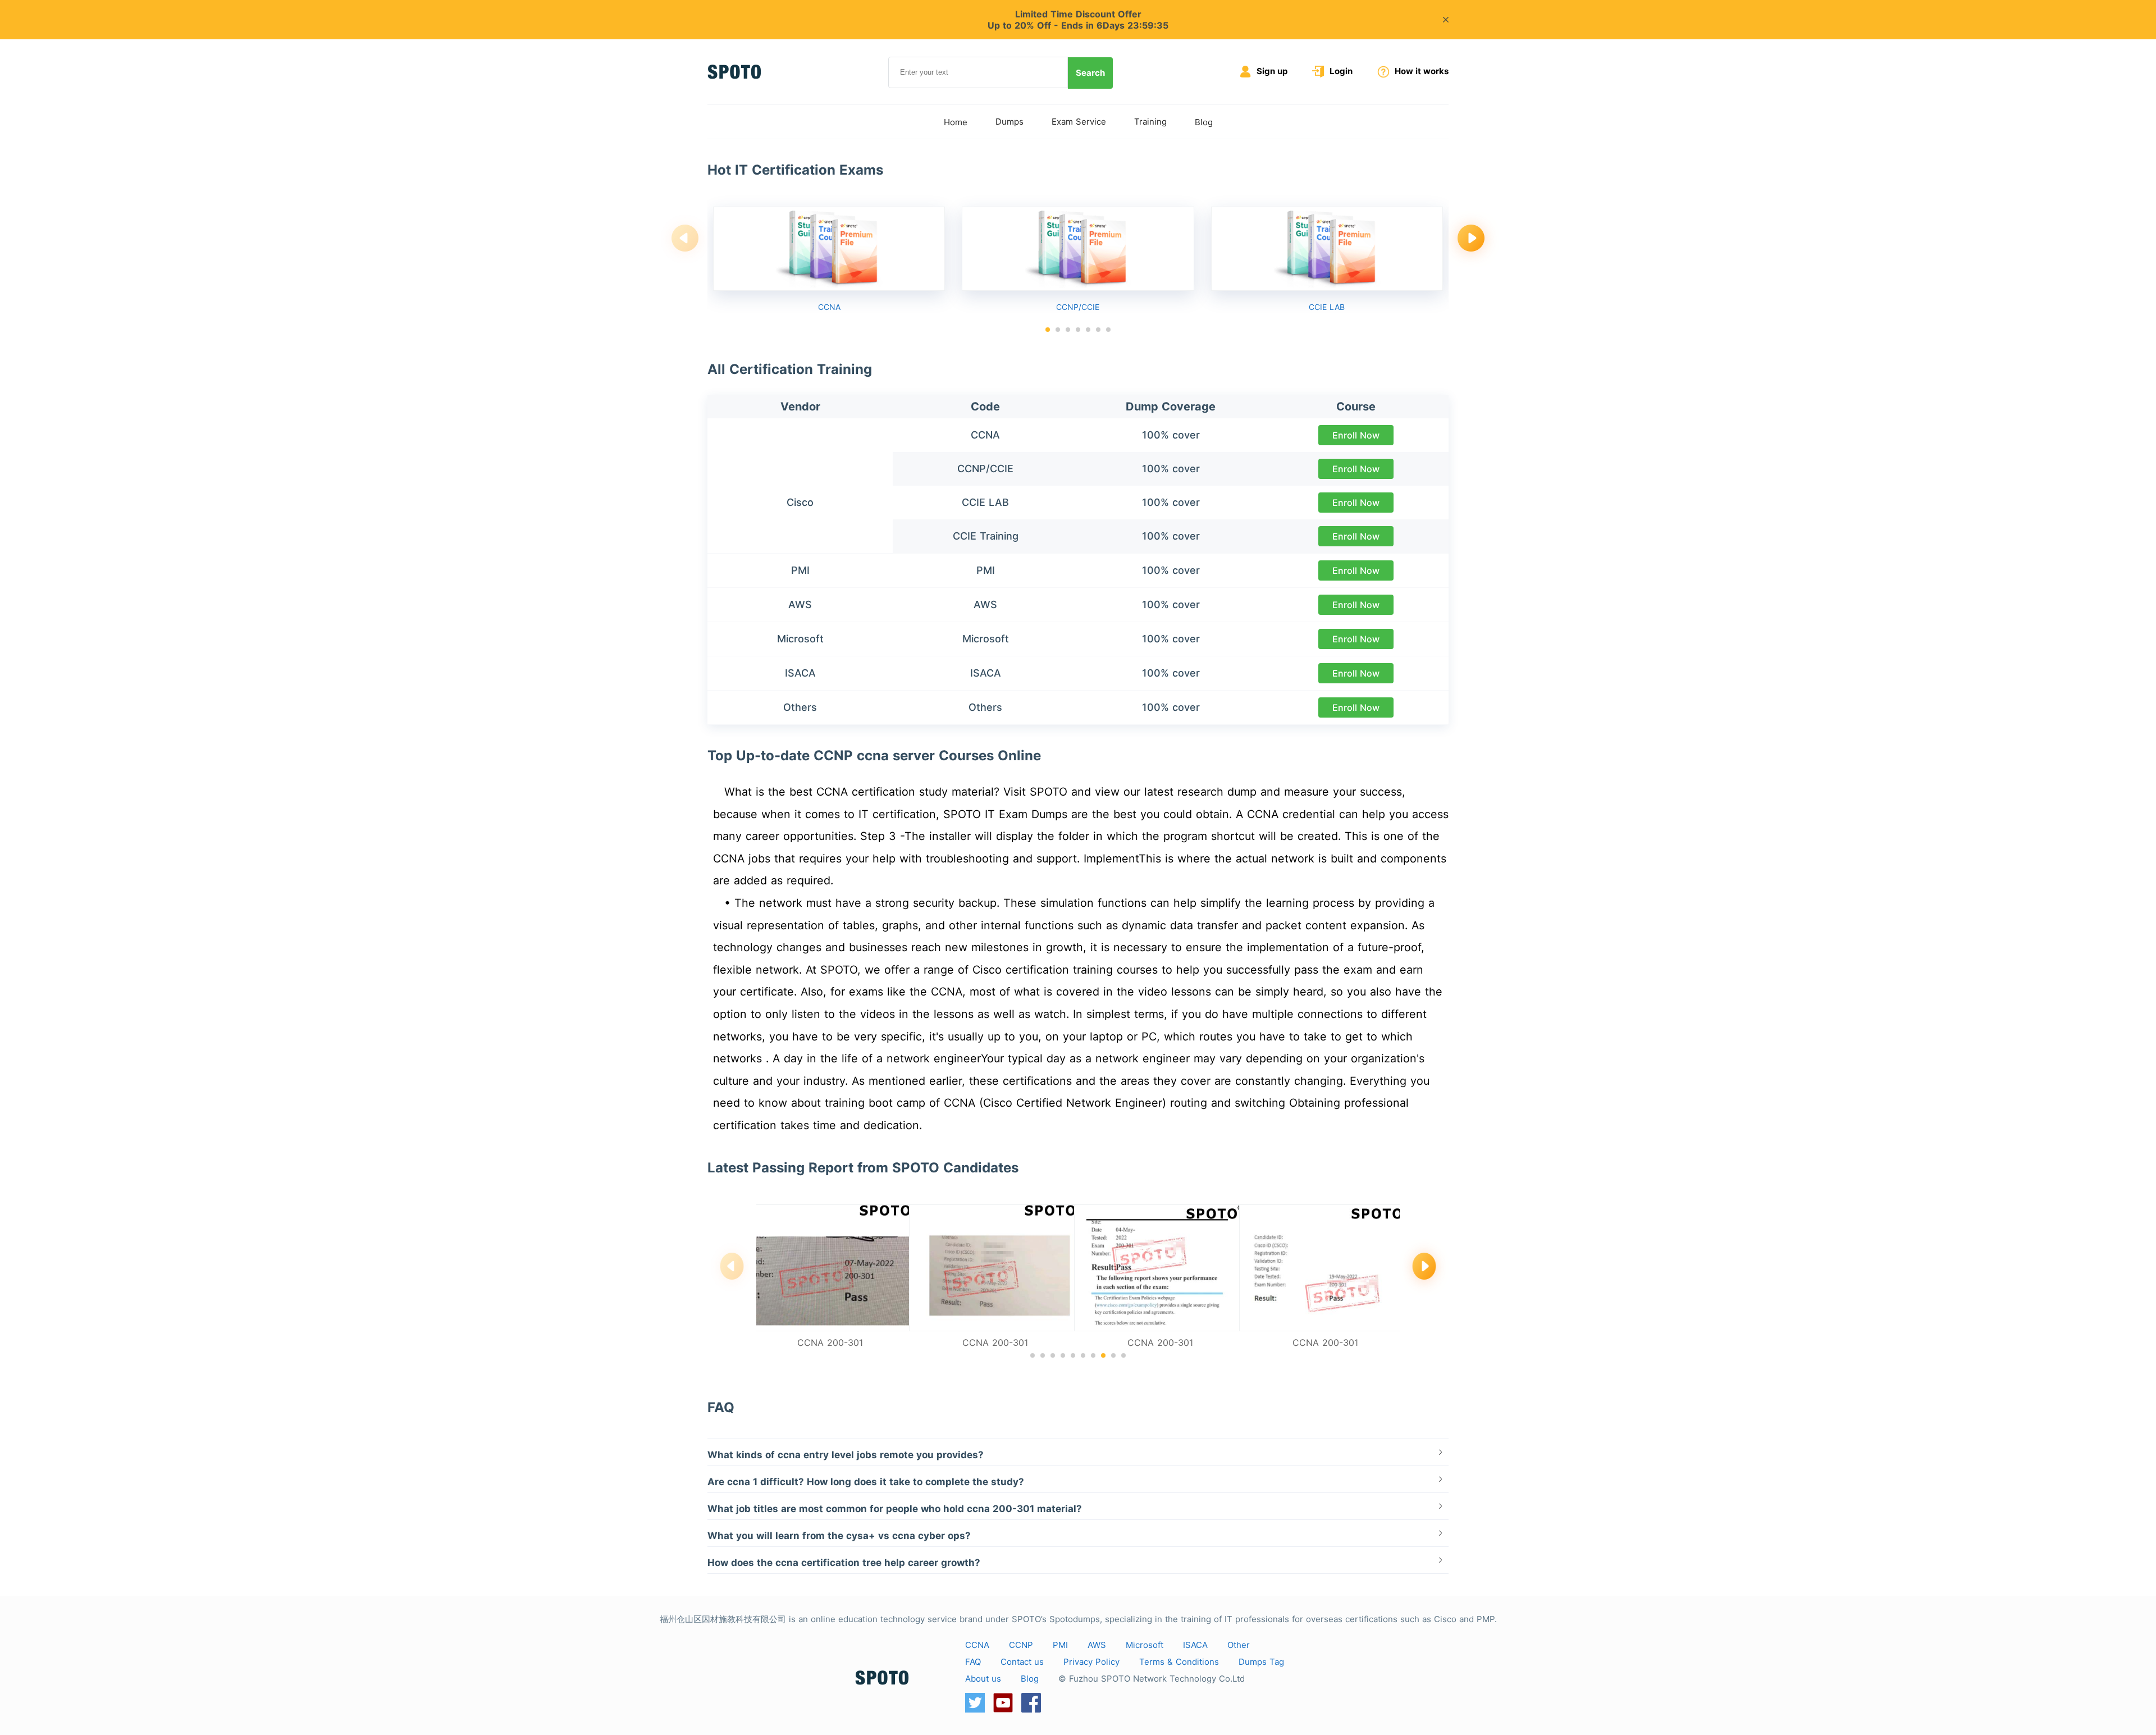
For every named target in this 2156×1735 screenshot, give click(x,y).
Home (956, 122)
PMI (1060, 1645)
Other (1239, 1645)
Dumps (1010, 122)
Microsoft (1145, 1645)
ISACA (1195, 1645)
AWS (1097, 1645)
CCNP (1021, 1645)
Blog (1204, 122)
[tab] (1078, 1453)
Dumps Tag (1261, 1662)
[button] (1048, 330)
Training (1150, 122)
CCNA (977, 1645)
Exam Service (1079, 122)
